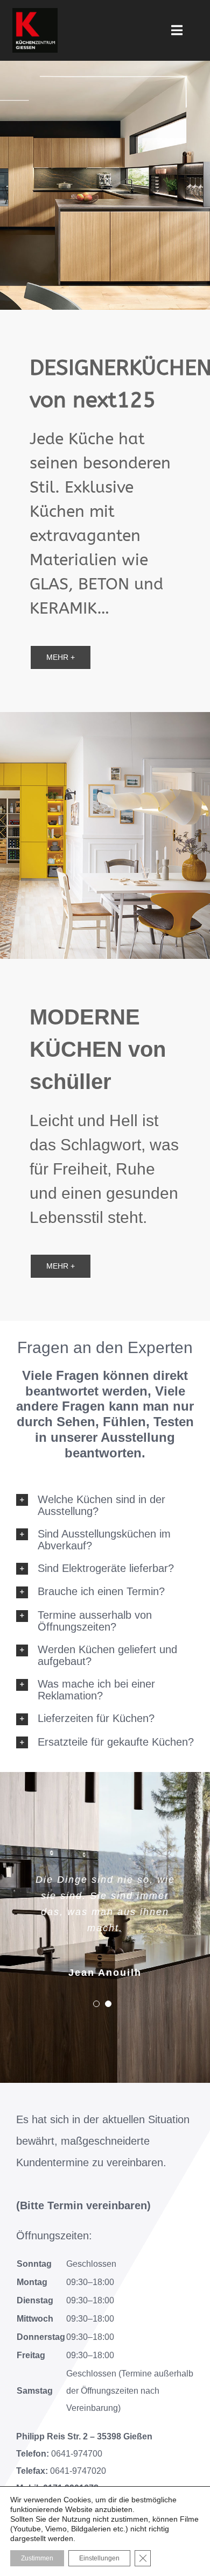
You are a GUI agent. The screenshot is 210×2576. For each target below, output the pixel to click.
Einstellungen (99, 2558)
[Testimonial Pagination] (96, 2004)
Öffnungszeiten (52, 2236)
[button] (105, 1505)
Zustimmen (37, 2558)
